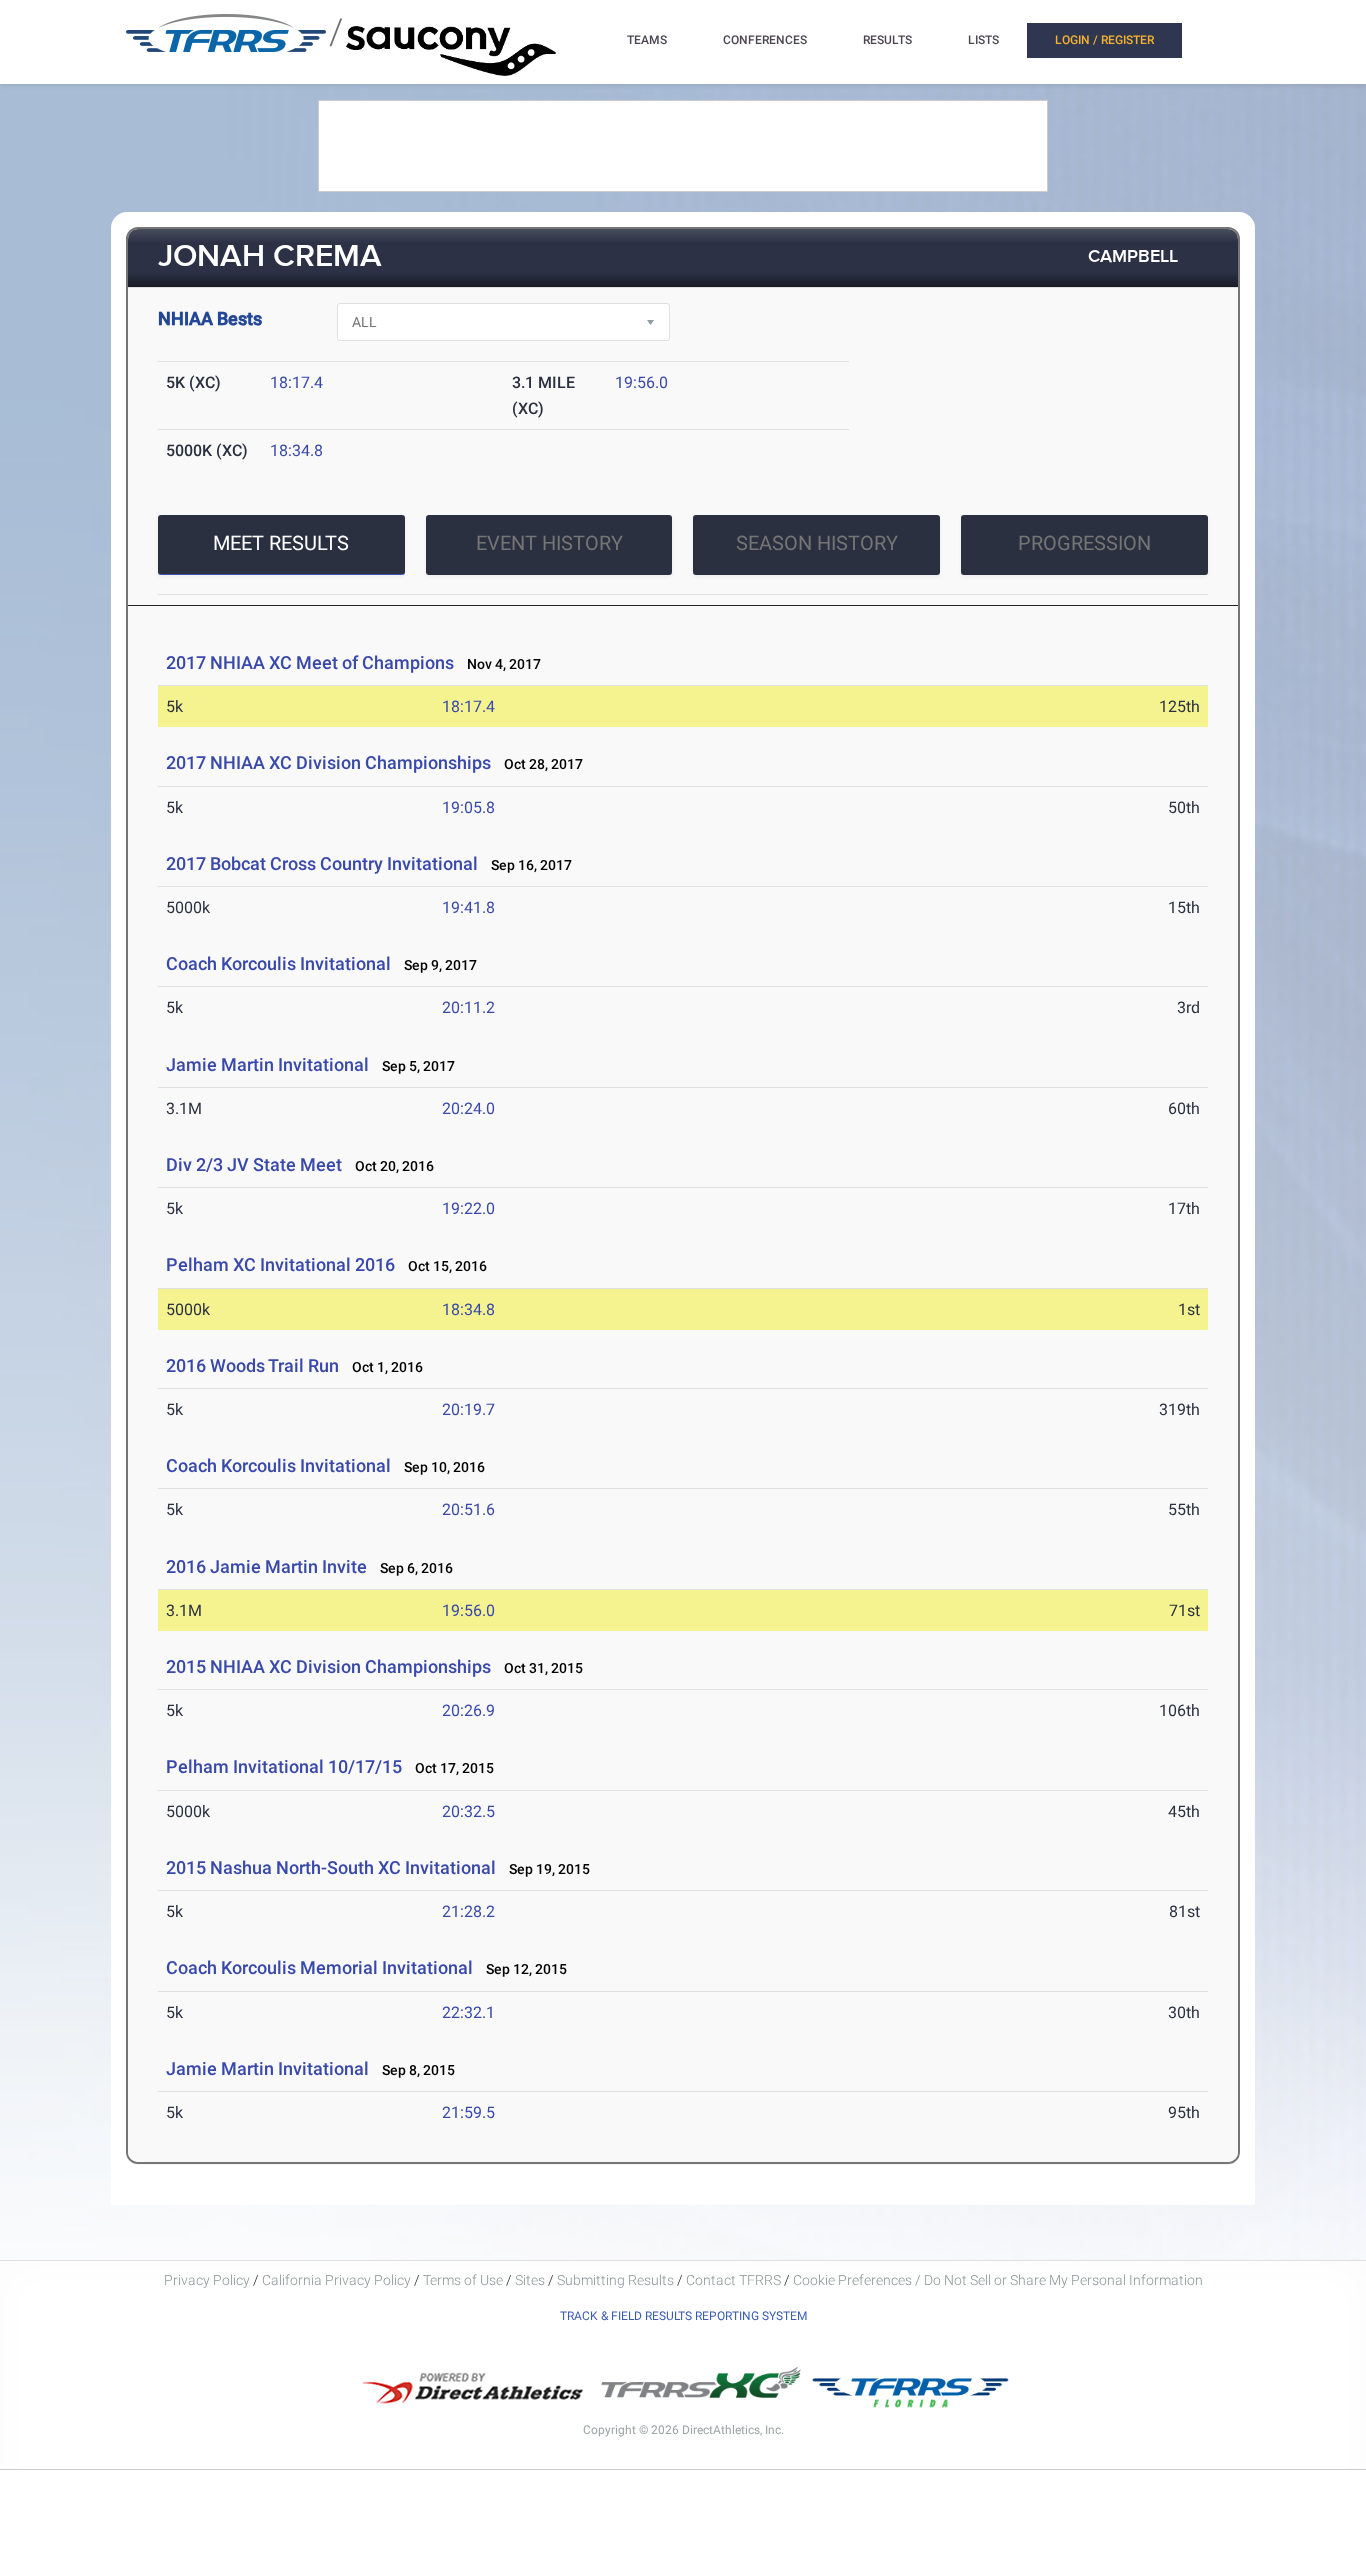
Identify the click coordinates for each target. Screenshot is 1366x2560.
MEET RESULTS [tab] (281, 543)
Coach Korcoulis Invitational (278, 963)
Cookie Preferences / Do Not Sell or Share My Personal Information (998, 2280)
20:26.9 (468, 1710)
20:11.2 (468, 1007)
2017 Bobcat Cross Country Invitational (322, 863)
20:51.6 (468, 1509)
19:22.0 (468, 1208)
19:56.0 (641, 382)
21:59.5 (468, 2112)
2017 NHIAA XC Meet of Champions (310, 662)
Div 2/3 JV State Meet (254, 1164)
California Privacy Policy (336, 2280)
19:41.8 (468, 907)
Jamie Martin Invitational (267, 1064)
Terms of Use (463, 2280)
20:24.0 (468, 1108)
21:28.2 (468, 1911)
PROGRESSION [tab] (1084, 543)
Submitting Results (615, 2280)
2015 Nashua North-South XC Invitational (331, 1867)
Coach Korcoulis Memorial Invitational (319, 1967)
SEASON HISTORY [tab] (817, 543)
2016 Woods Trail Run (252, 1365)
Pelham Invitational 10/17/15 (284, 1766)
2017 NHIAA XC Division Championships (328, 762)
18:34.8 (296, 450)
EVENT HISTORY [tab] (549, 543)
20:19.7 (468, 1409)
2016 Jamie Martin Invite (266, 1566)
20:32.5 (468, 1811)
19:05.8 (468, 807)
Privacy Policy (207, 2280)
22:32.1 (468, 2012)
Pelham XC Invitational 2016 (280, 1264)
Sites (530, 2280)
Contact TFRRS (735, 2280)
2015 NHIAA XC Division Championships (328, 1666)
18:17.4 (296, 382)
